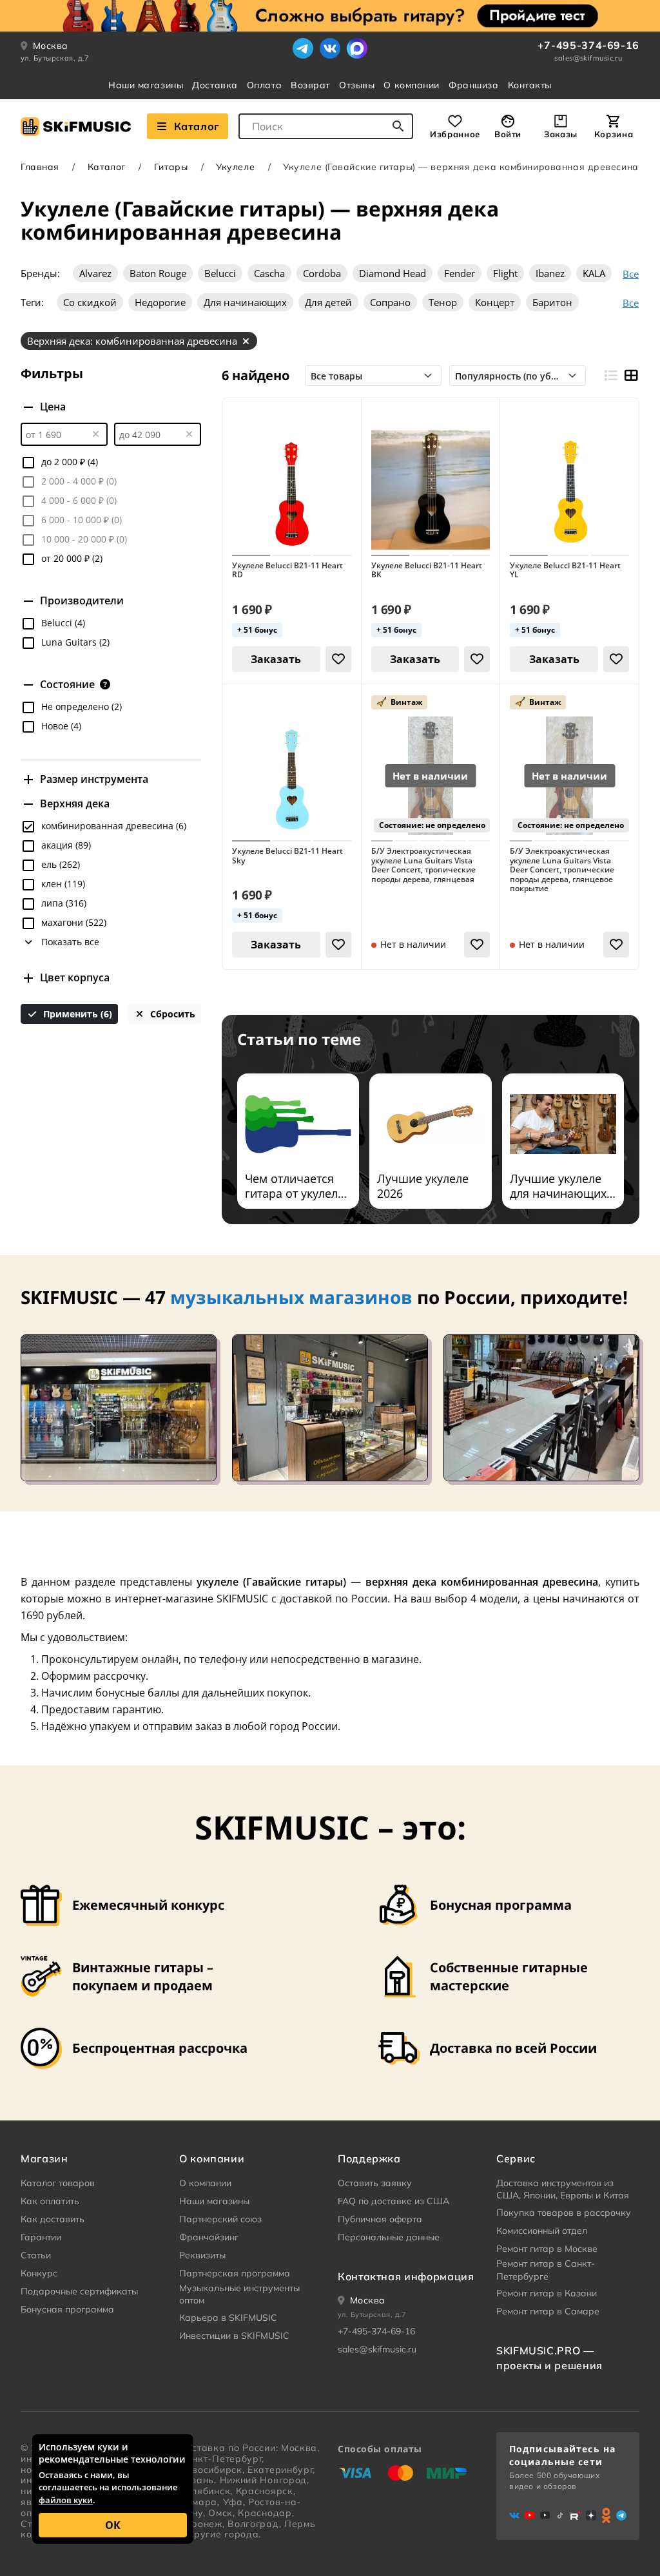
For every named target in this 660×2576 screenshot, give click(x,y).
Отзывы (357, 85)
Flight (505, 273)
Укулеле (235, 167)
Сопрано (390, 302)
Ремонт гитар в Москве (547, 2249)
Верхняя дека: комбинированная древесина (132, 341)
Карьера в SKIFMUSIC (228, 2318)
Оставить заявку (375, 2183)
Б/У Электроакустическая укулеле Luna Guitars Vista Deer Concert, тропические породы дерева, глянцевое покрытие (562, 870)
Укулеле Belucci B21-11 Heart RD (287, 571)
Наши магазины (146, 85)
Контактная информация (406, 2276)
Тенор (443, 302)
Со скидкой (90, 302)
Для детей (328, 302)
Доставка (215, 85)
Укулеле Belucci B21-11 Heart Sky (287, 856)
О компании (412, 85)
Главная (40, 167)
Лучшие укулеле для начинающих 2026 (558, 1186)
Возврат (310, 85)
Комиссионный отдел (542, 2231)
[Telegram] (303, 48)
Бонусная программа (67, 2309)
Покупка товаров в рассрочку (564, 2213)
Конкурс (39, 2273)
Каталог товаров (58, 2183)
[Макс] (357, 48)
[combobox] (326, 126)
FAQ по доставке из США (393, 2201)
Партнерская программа (235, 2273)
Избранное (455, 134)
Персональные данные (389, 2237)
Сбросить (171, 1014)
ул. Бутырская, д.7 (55, 58)
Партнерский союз (220, 2219)
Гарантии (41, 2237)
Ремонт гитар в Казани (547, 2293)
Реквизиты (202, 2255)
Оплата (264, 85)
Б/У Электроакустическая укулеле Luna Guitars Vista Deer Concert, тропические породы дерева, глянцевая (423, 865)
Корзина (614, 134)
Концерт (495, 302)
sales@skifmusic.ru (588, 58)
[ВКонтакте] (330, 48)
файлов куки (66, 2500)
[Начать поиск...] (398, 126)
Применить (76, 1014)
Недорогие (160, 302)
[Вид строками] (610, 376)
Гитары (171, 167)
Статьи (36, 2255)
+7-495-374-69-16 (588, 45)
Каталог (197, 126)
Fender (460, 273)
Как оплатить (50, 2201)
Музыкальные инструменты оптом (239, 2294)
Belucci (220, 273)
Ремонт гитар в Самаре (548, 2311)
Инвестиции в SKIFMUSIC (234, 2336)
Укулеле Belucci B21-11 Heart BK (427, 571)
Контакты (530, 85)
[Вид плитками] (631, 376)
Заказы (561, 134)
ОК (113, 2525)
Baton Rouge (158, 273)
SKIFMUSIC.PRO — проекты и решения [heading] (549, 2358)
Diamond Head (393, 273)
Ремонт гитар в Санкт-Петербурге (546, 2270)
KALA (594, 273)
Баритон (552, 302)
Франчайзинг (209, 2237)
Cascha (269, 273)
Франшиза (473, 85)
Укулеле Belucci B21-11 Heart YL (565, 571)
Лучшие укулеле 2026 (423, 1186)
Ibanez (550, 273)
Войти (508, 134)
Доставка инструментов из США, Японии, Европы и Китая (563, 2189)
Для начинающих (245, 302)
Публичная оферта (380, 2219)
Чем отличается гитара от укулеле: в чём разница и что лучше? (296, 1186)
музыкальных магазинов (291, 1297)
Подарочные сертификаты (79, 2291)
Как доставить (53, 2219)
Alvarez (95, 273)
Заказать (276, 659)
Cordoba (322, 273)
